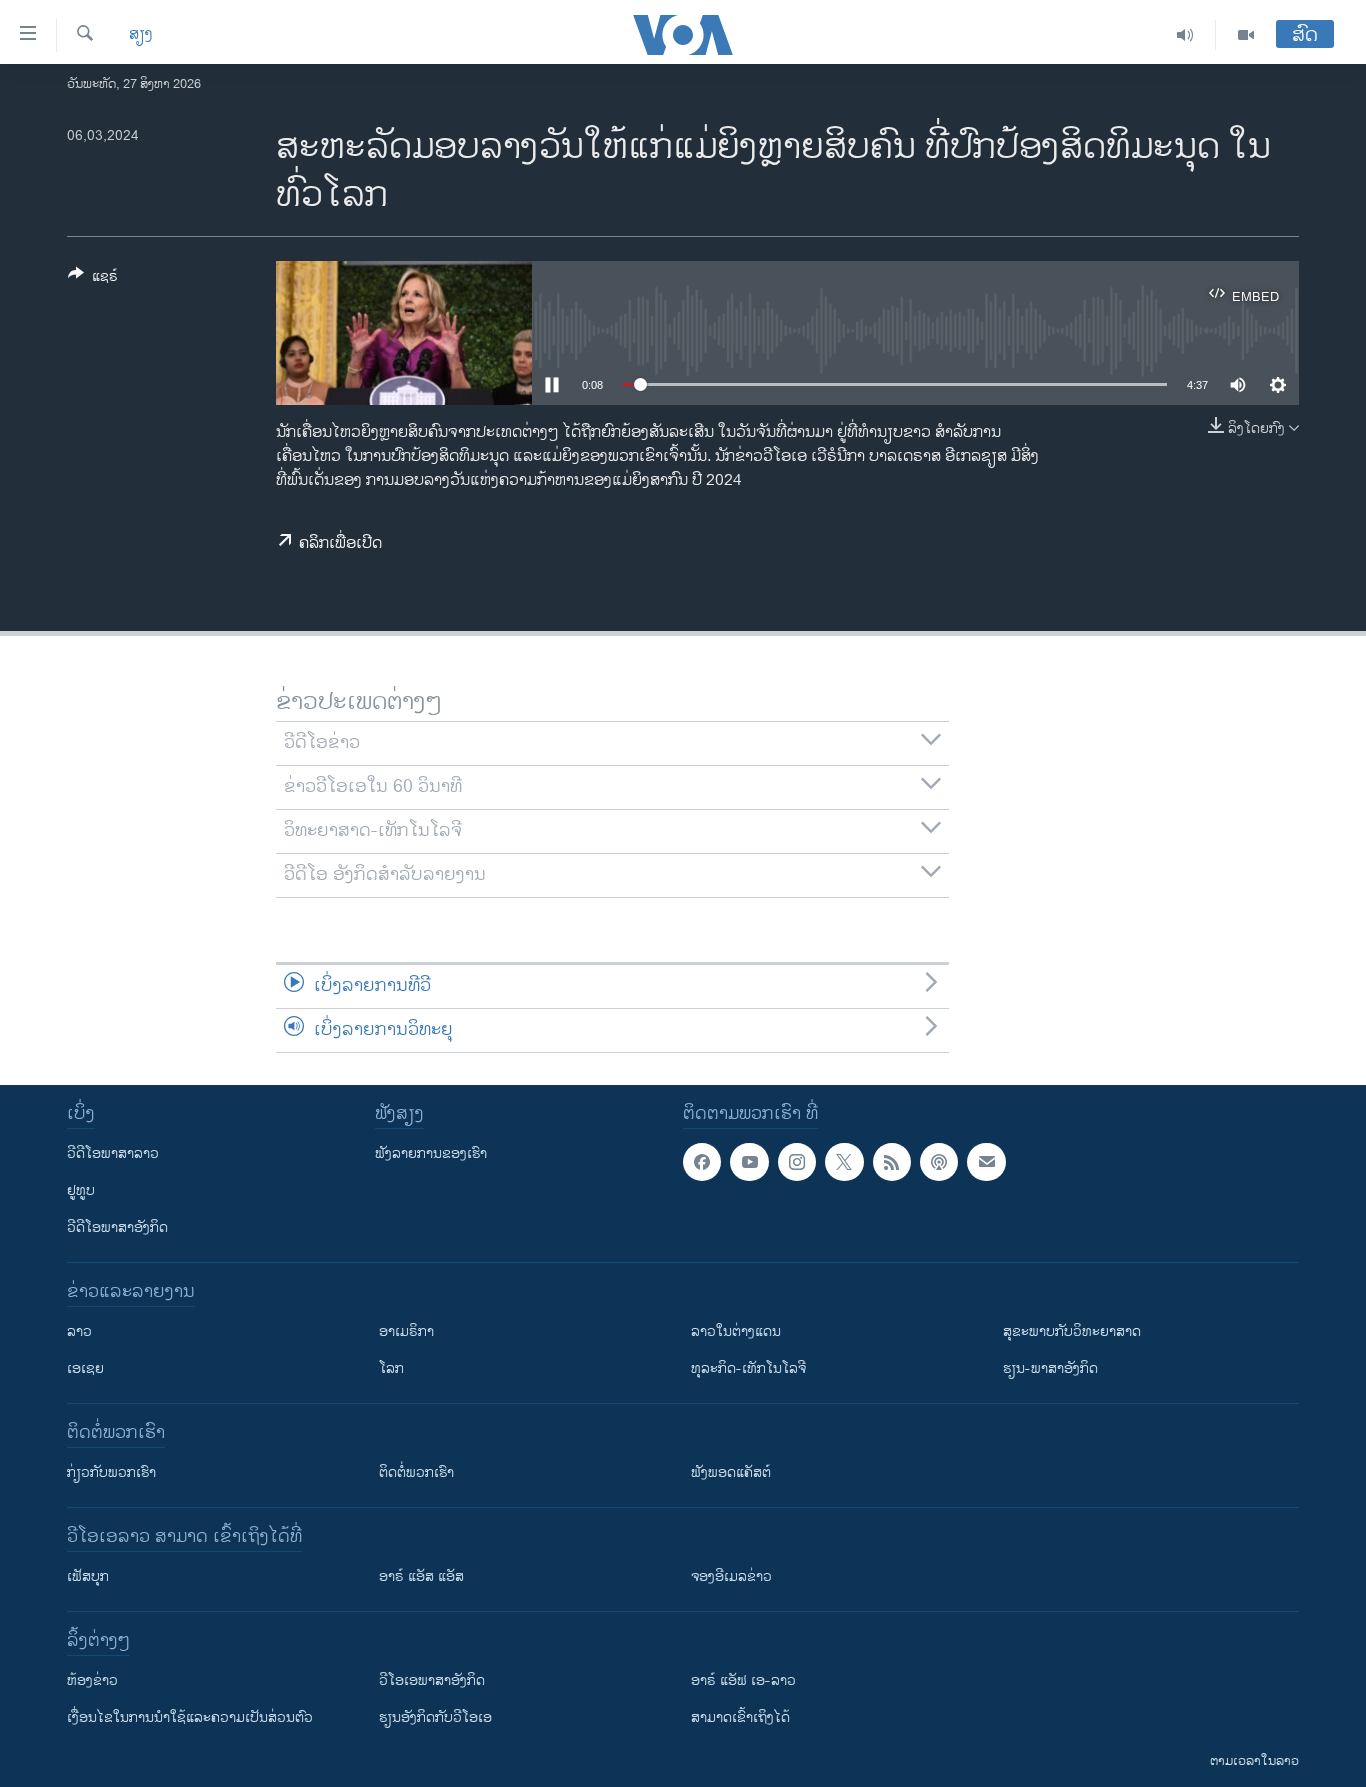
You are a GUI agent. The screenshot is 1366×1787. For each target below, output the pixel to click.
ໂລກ (391, 1368)
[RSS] (892, 1162)
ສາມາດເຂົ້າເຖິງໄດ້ (740, 1717)
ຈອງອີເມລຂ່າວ (731, 1576)
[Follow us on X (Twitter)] (844, 1162)
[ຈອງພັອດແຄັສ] (986, 1162)
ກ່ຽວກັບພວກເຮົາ (111, 1472)
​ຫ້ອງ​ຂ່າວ (92, 1680)
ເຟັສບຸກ (88, 1576)
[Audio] (1185, 35)
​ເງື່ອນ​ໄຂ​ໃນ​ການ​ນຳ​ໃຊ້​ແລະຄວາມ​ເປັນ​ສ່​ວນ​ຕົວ (190, 1717)
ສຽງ (141, 35)
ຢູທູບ (81, 1190)
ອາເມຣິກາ (406, 1331)
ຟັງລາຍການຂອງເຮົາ (431, 1153)
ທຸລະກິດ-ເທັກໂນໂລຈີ (748, 1368)
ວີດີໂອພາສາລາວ (113, 1153)
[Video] (1246, 35)
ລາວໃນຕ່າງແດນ (736, 1331)
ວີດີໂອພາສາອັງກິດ (117, 1227)
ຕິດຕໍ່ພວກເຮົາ (416, 1472)
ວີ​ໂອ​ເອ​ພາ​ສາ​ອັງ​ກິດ (432, 1680)
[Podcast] (939, 1162)
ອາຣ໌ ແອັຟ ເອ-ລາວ (743, 1680)
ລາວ (79, 1331)
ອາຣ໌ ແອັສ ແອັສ (421, 1576)
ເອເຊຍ (85, 1368)
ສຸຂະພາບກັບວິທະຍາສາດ (1072, 1331)
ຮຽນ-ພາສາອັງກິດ (1050, 1368)
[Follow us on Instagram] (797, 1162)
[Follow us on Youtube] (749, 1162)
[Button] (93, 279)
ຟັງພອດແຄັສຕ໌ (731, 1472)
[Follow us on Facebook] (702, 1162)
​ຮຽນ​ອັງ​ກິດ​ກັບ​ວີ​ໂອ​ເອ (435, 1717)
